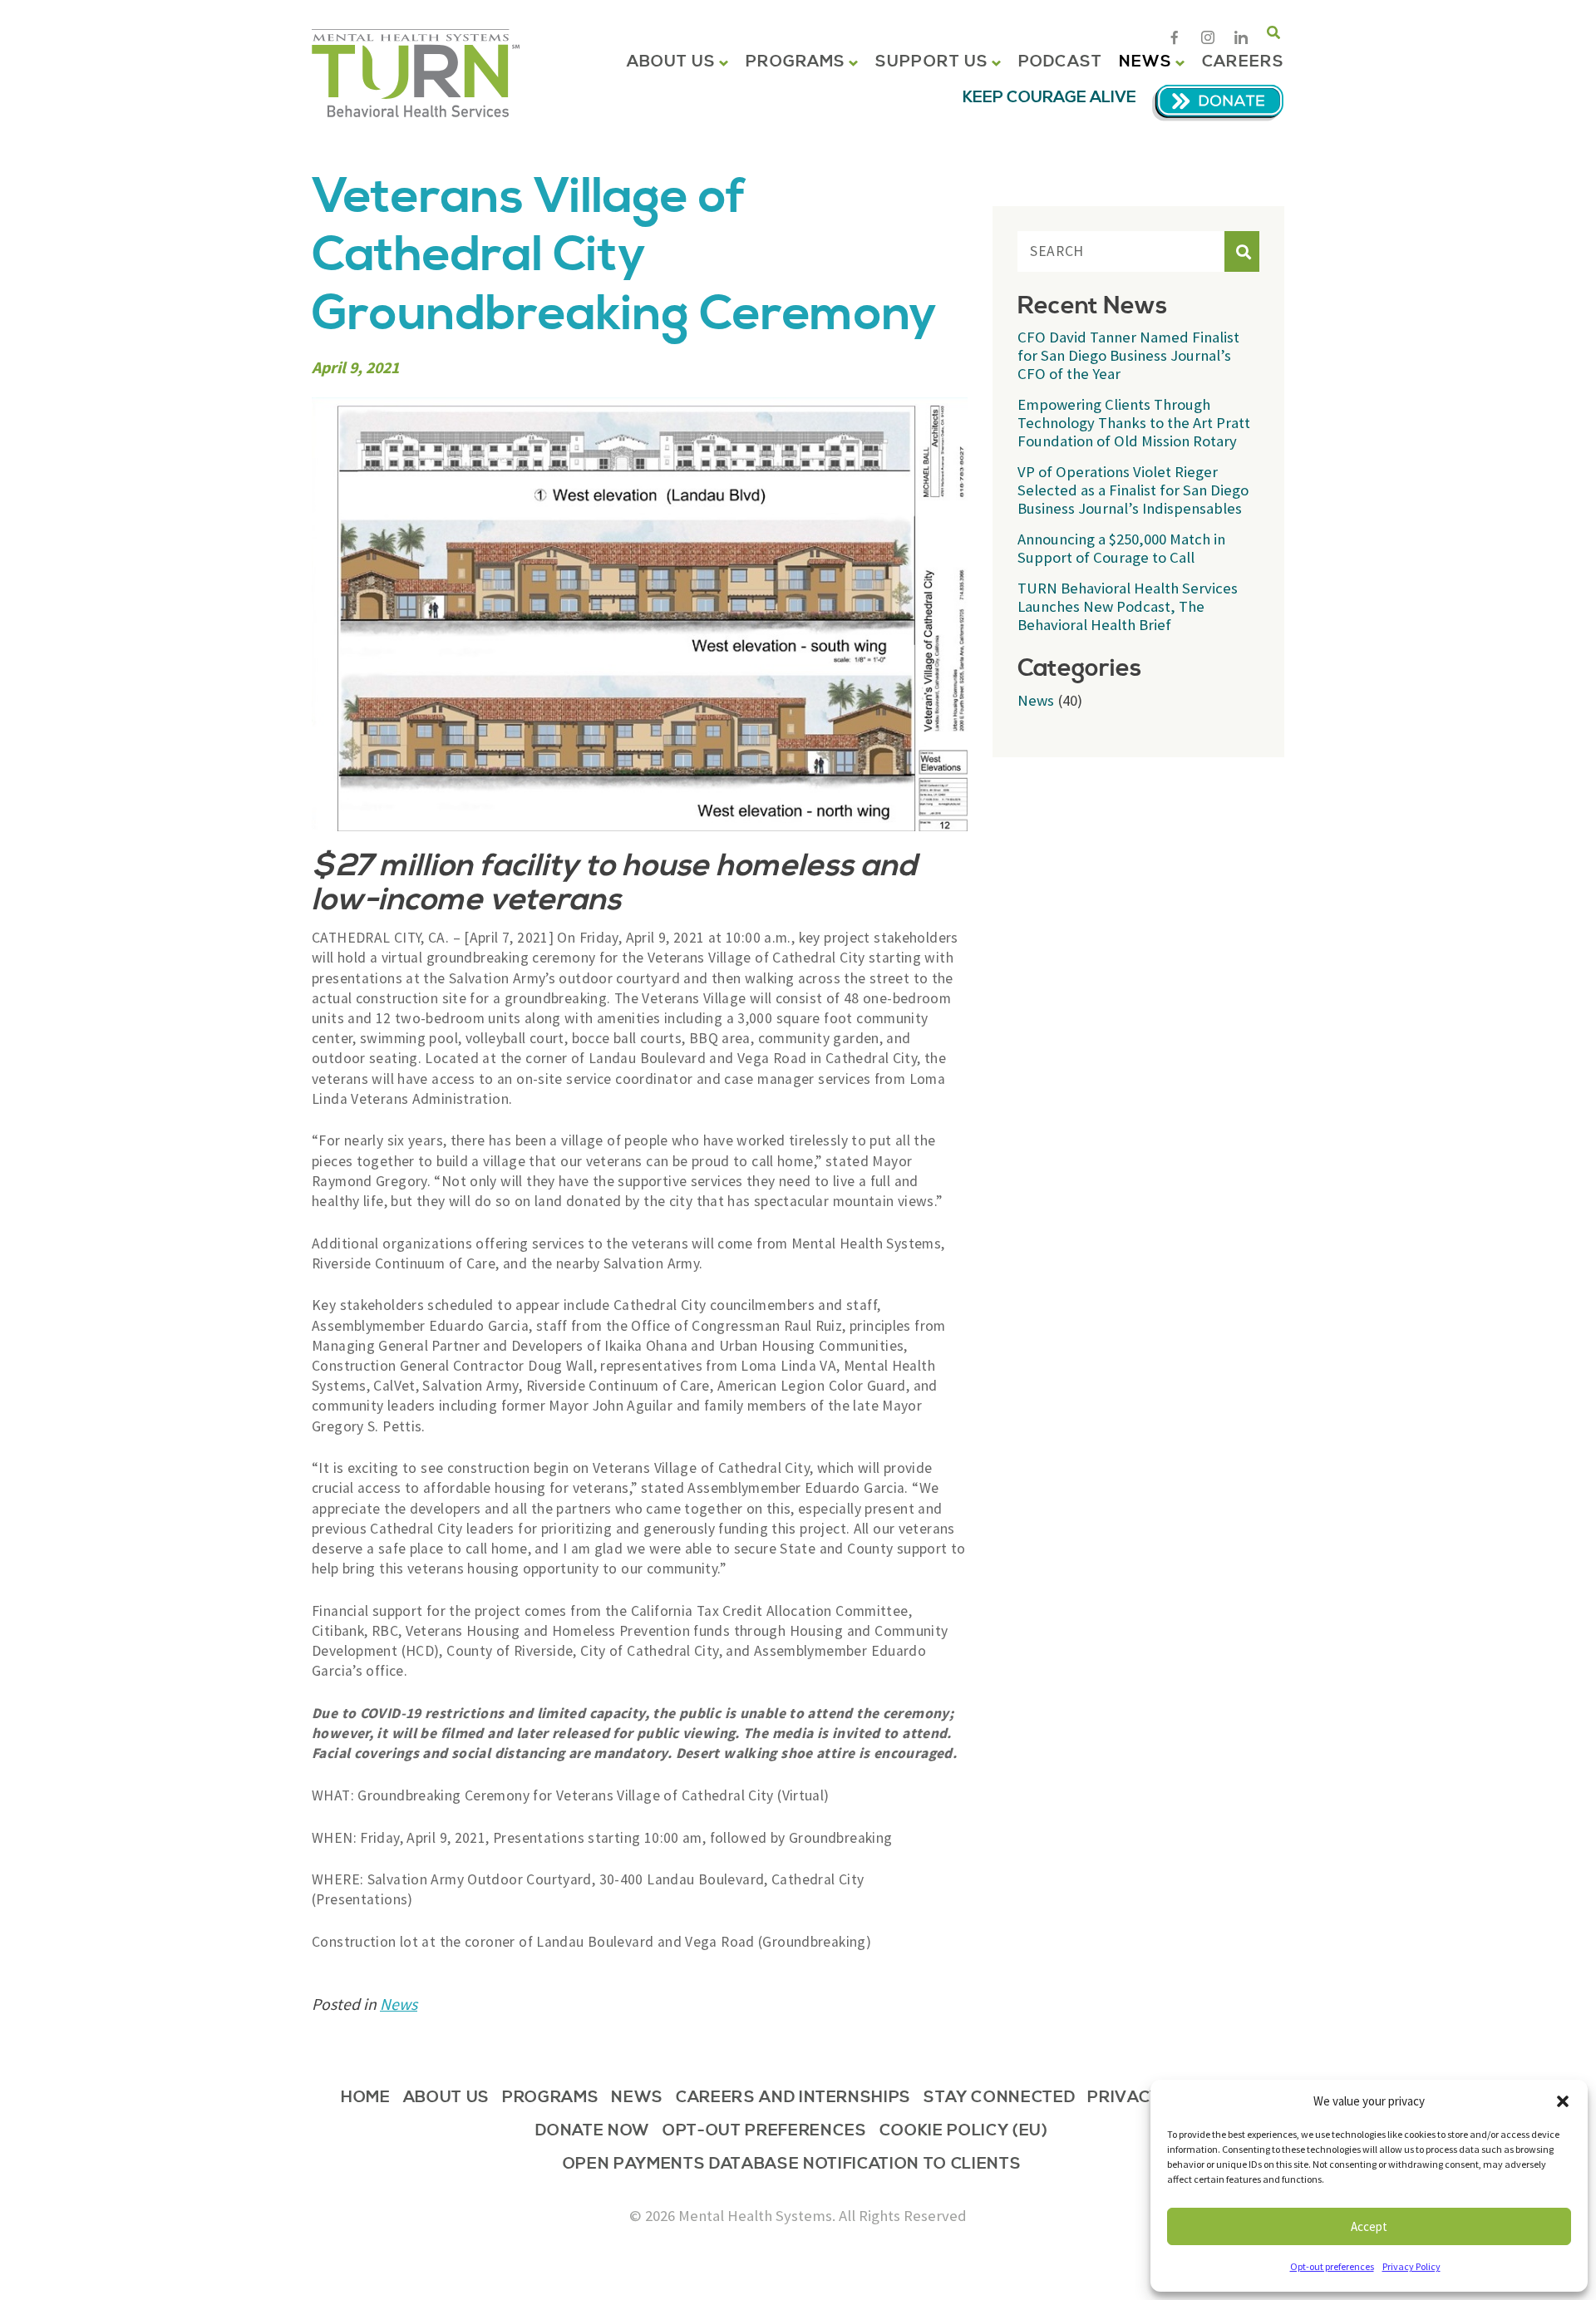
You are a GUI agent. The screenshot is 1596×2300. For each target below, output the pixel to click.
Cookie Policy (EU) (964, 2132)
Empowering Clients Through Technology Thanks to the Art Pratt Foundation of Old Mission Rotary (1134, 423)
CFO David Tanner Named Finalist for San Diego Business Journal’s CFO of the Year (1128, 355)
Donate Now (593, 2132)
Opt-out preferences (1332, 2266)
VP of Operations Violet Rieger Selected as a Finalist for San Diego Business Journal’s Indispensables (1133, 490)
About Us (672, 62)
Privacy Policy (1411, 2266)
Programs (796, 62)
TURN (416, 73)
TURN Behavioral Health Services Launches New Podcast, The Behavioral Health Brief (1128, 606)
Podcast (1060, 62)
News (1145, 62)
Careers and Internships (793, 2099)
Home (366, 2099)
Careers (1243, 62)
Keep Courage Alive (1049, 98)
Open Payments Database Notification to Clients (792, 2165)
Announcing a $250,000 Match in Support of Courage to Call (1121, 548)
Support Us (932, 62)
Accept (1369, 2226)
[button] (1563, 2101)
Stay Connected (999, 2099)
